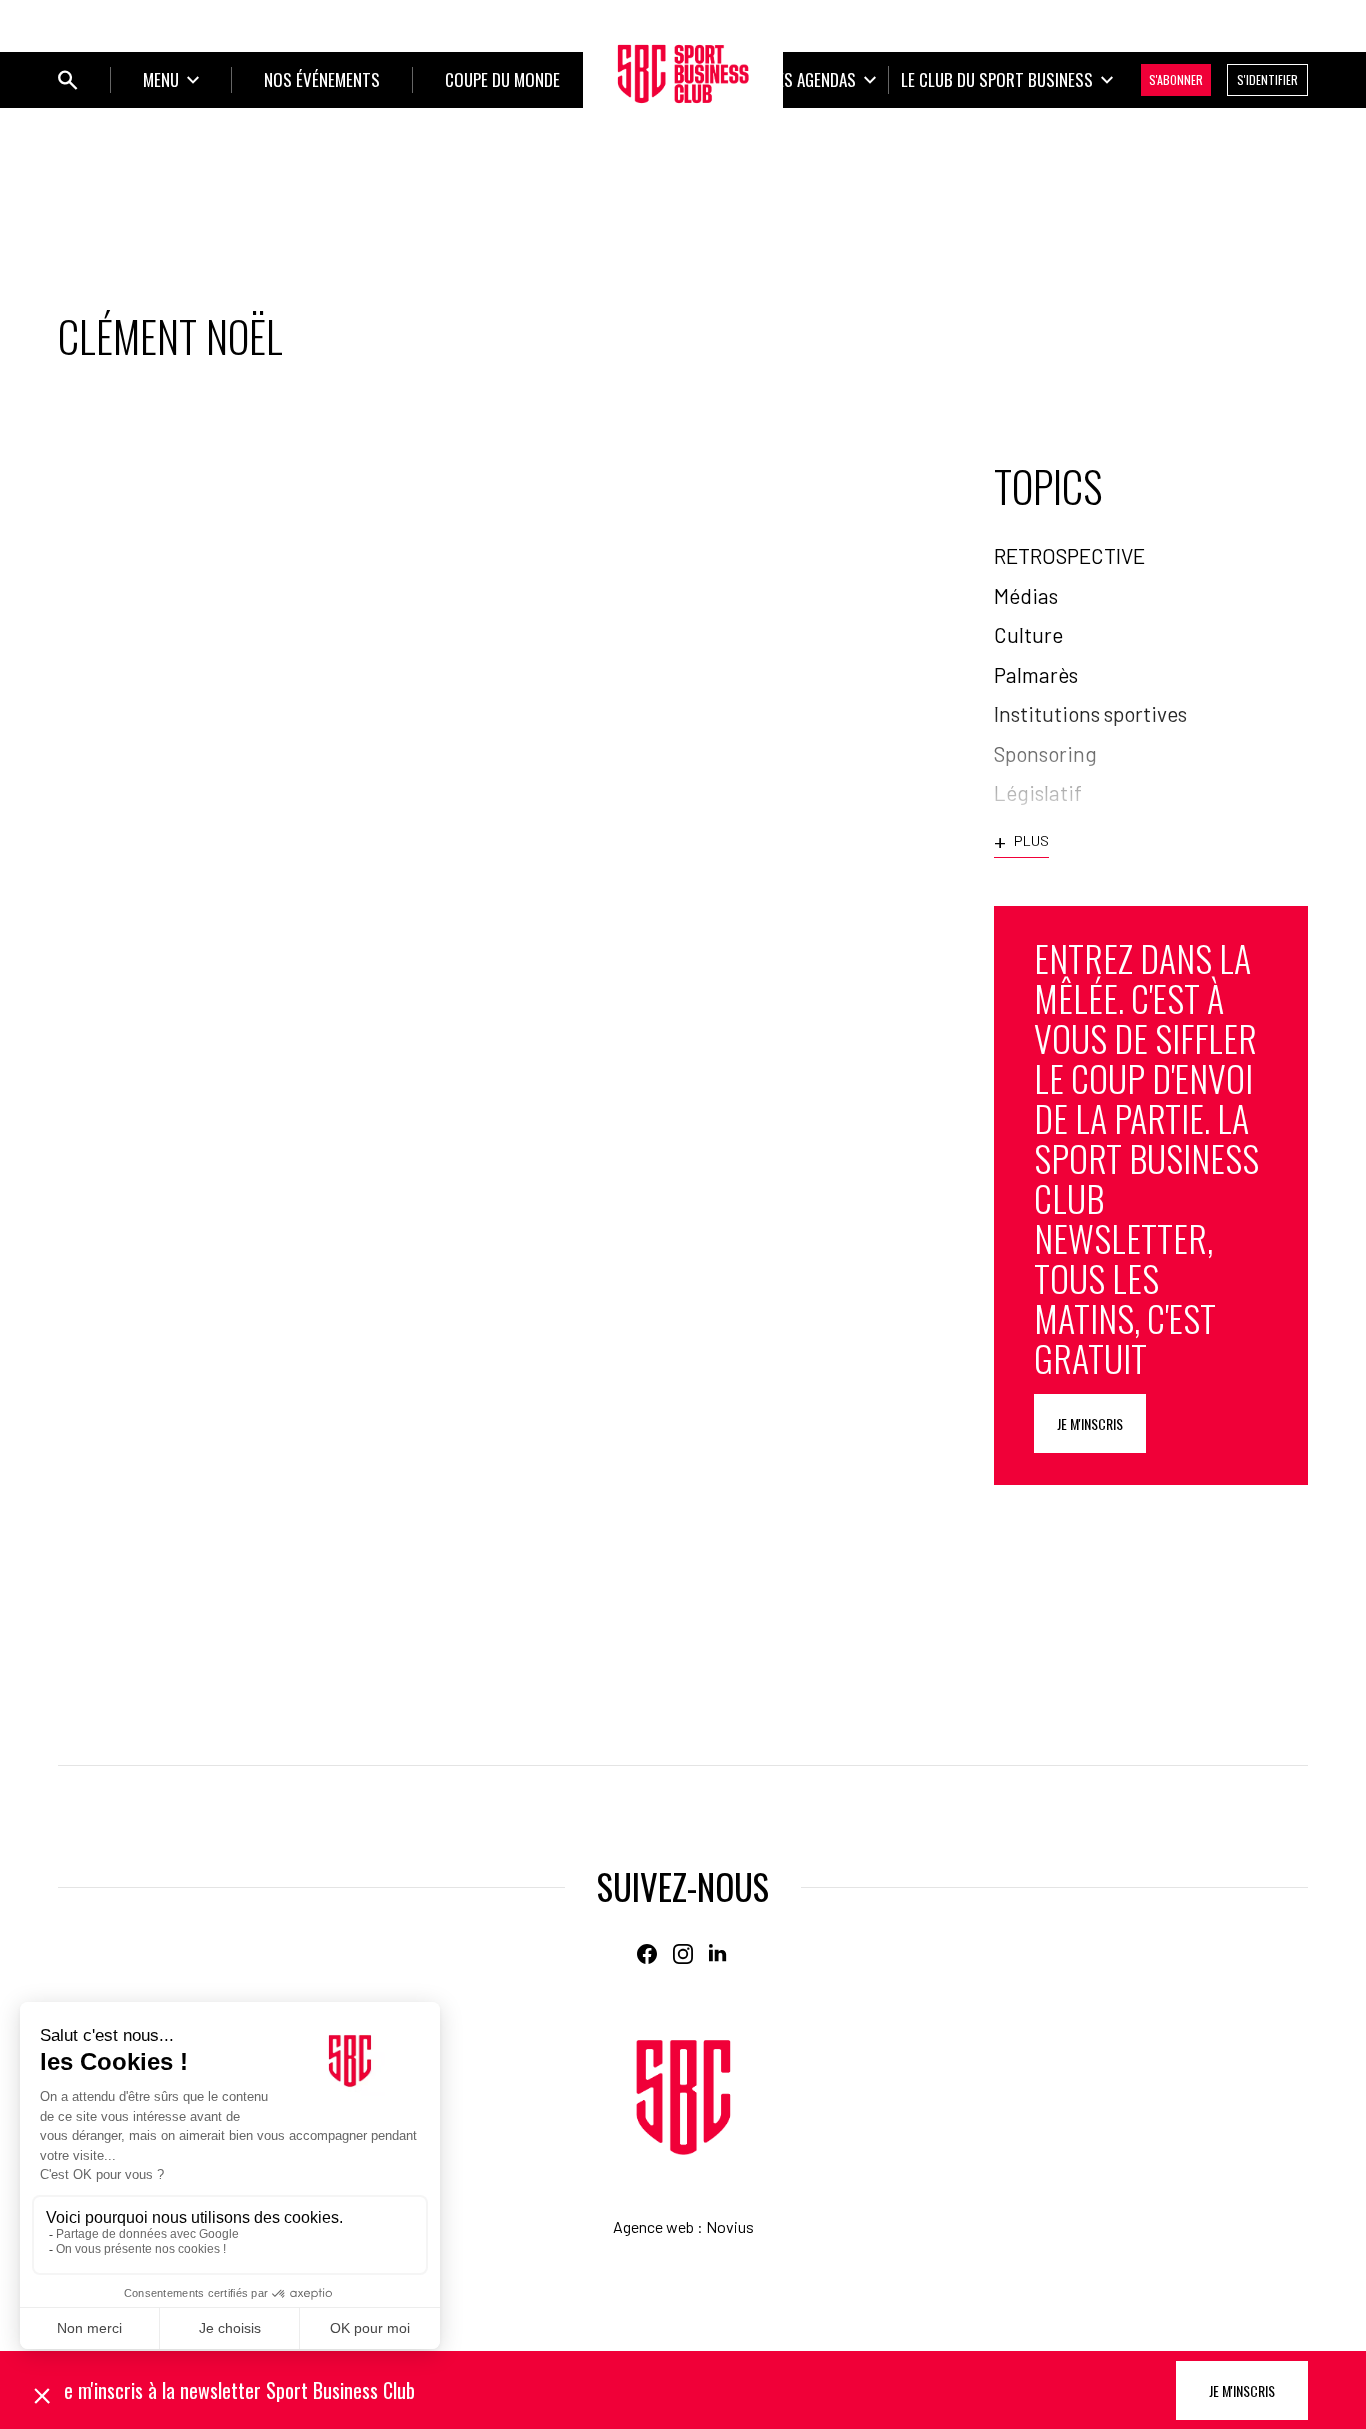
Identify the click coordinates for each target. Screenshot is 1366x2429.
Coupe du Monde (502, 79)
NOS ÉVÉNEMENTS (322, 79)
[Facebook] (647, 1954)
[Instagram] (683, 1954)
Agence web (653, 2226)
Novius (730, 2226)
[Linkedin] (719, 1954)
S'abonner (1176, 79)
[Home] (683, 2097)
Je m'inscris (1090, 1423)
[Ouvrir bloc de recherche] (68, 80)
